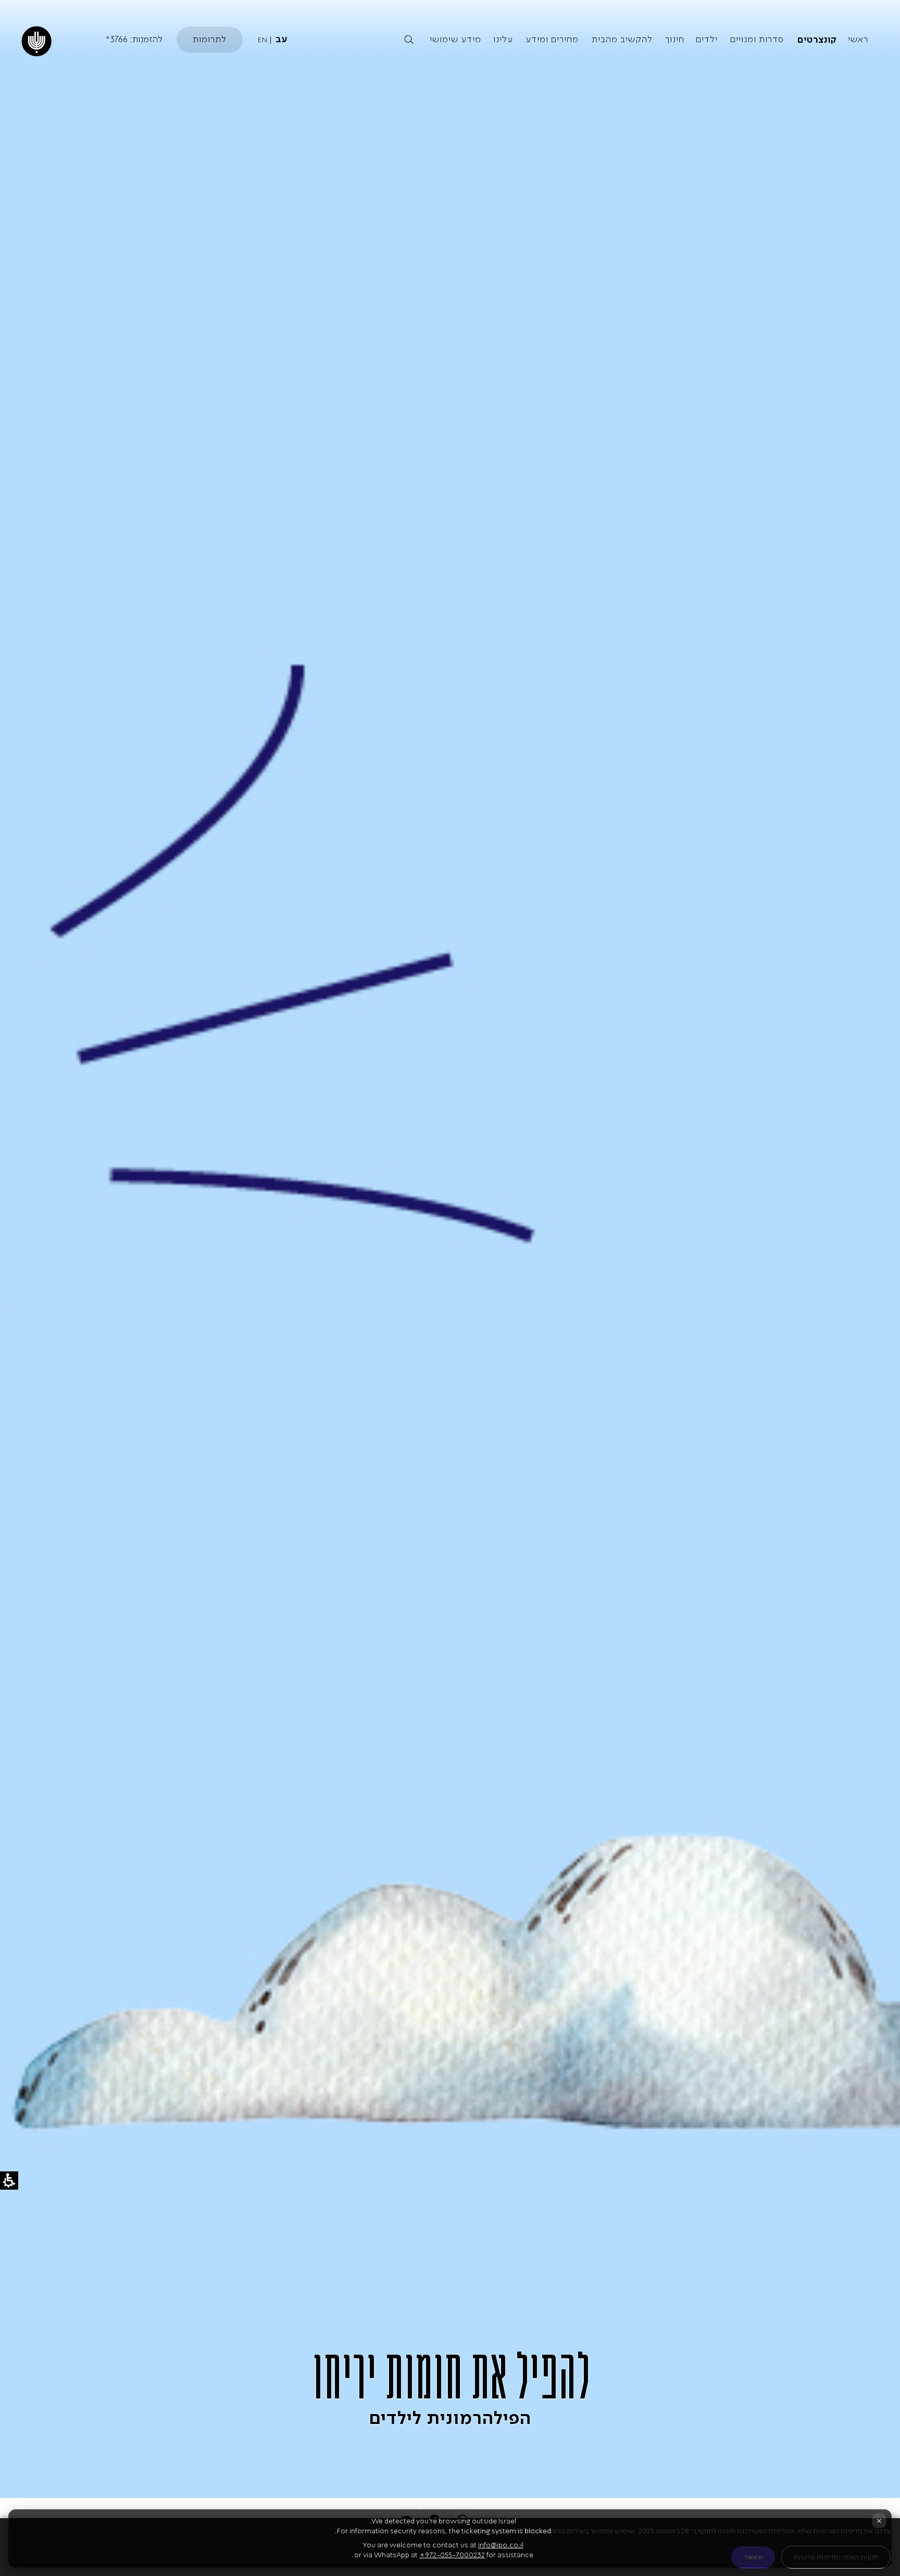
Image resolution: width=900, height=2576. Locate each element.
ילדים (707, 39)
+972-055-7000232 (452, 2555)
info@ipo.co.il (501, 2545)
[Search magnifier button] (409, 40)
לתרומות (210, 39)
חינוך (675, 39)
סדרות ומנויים (757, 39)
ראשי (858, 39)
